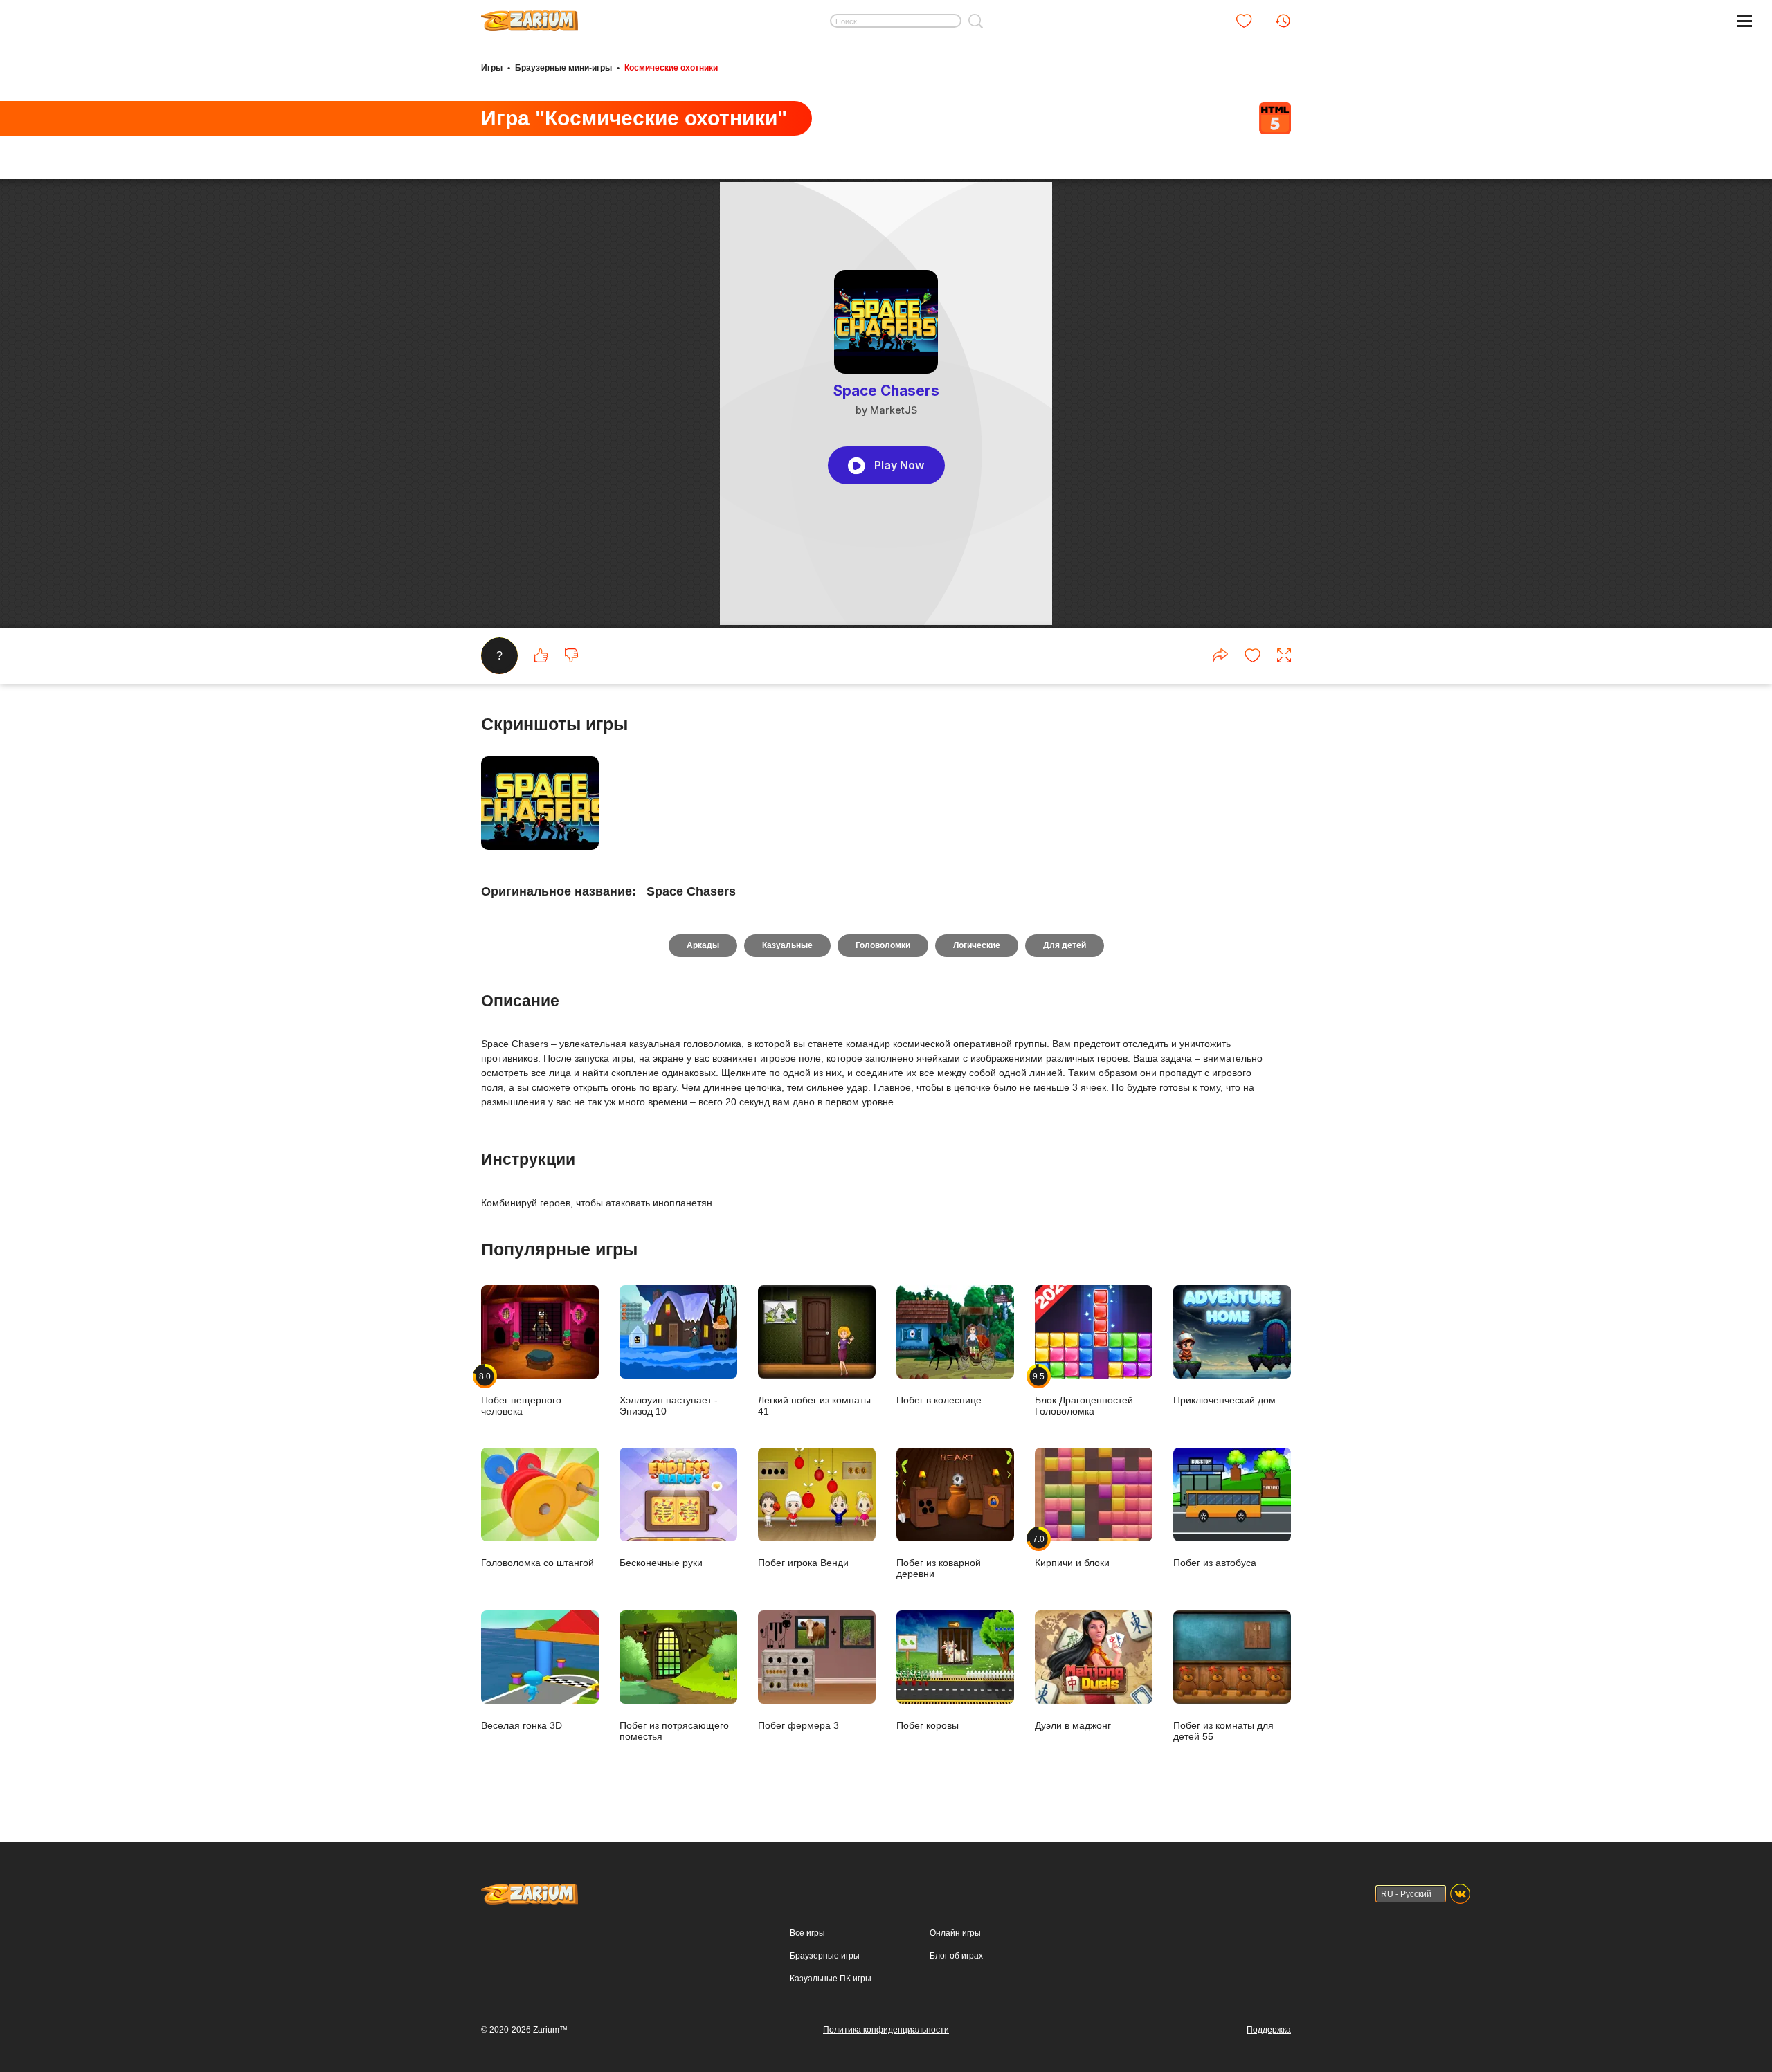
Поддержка (1269, 2030)
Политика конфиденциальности (886, 2030)
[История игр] (1283, 21)
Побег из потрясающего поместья (674, 1730)
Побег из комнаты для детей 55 (1223, 1730)
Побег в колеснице (939, 1400)
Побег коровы (928, 1725)
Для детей (1065, 945)
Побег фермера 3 (798, 1725)
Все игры (807, 1933)
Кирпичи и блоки (1072, 1551)
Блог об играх (956, 1956)
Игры (492, 68)
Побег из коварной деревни (939, 1568)
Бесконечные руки (661, 1562)
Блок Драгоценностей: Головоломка (1085, 1394)
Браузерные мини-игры (563, 68)
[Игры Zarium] (530, 16)
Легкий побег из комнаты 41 (814, 1405)
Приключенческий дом (1224, 1400)
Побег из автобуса (1215, 1562)
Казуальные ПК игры (831, 1979)
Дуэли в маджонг (1073, 1725)
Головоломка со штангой (537, 1562)
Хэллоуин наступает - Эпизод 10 (669, 1405)
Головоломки (883, 945)
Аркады (703, 945)
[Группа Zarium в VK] (1460, 1894)
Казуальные (787, 945)
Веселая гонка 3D (522, 1725)
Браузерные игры (825, 1956)
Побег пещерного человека (521, 1394)
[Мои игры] (1244, 21)
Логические (977, 945)
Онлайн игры (955, 1933)
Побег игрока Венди (803, 1562)
